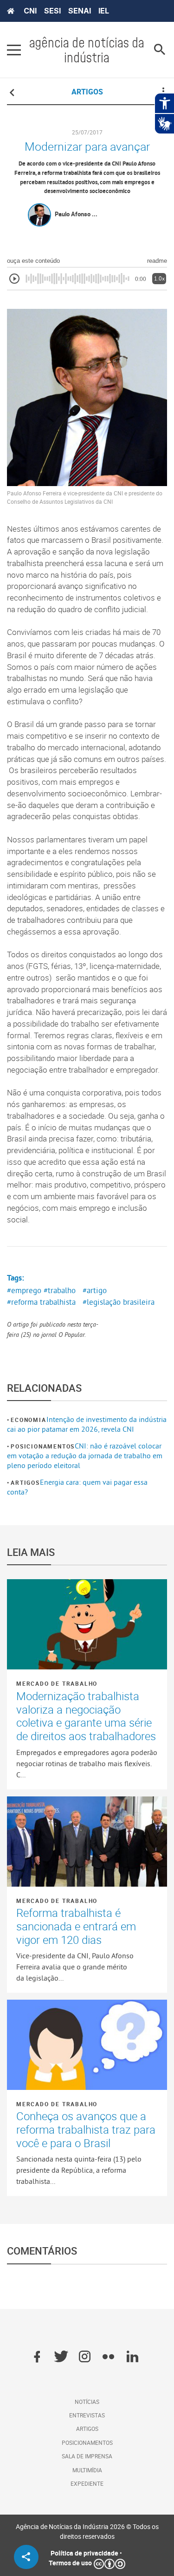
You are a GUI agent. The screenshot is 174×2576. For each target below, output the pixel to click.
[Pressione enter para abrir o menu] (14, 50)
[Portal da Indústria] (11, 11)
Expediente (87, 2483)
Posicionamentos (43, 1446)
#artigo (95, 1290)
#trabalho (60, 1290)
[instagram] (85, 2357)
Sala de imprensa (87, 2456)
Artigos (25, 1482)
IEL (104, 11)
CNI (30, 11)
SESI (52, 11)
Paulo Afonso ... (76, 214)
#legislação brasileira (119, 1302)
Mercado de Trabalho (57, 1683)
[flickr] (108, 2357)
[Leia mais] (87, 1624)
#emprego (24, 1290)
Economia (28, 1420)
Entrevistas (87, 2415)
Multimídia (87, 2470)
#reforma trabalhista (41, 1302)
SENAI (80, 11)
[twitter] (61, 2357)
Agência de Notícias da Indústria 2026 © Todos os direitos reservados (87, 2531)
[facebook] (37, 2357)
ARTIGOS (87, 92)
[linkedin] (132, 2357)
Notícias (87, 2402)
